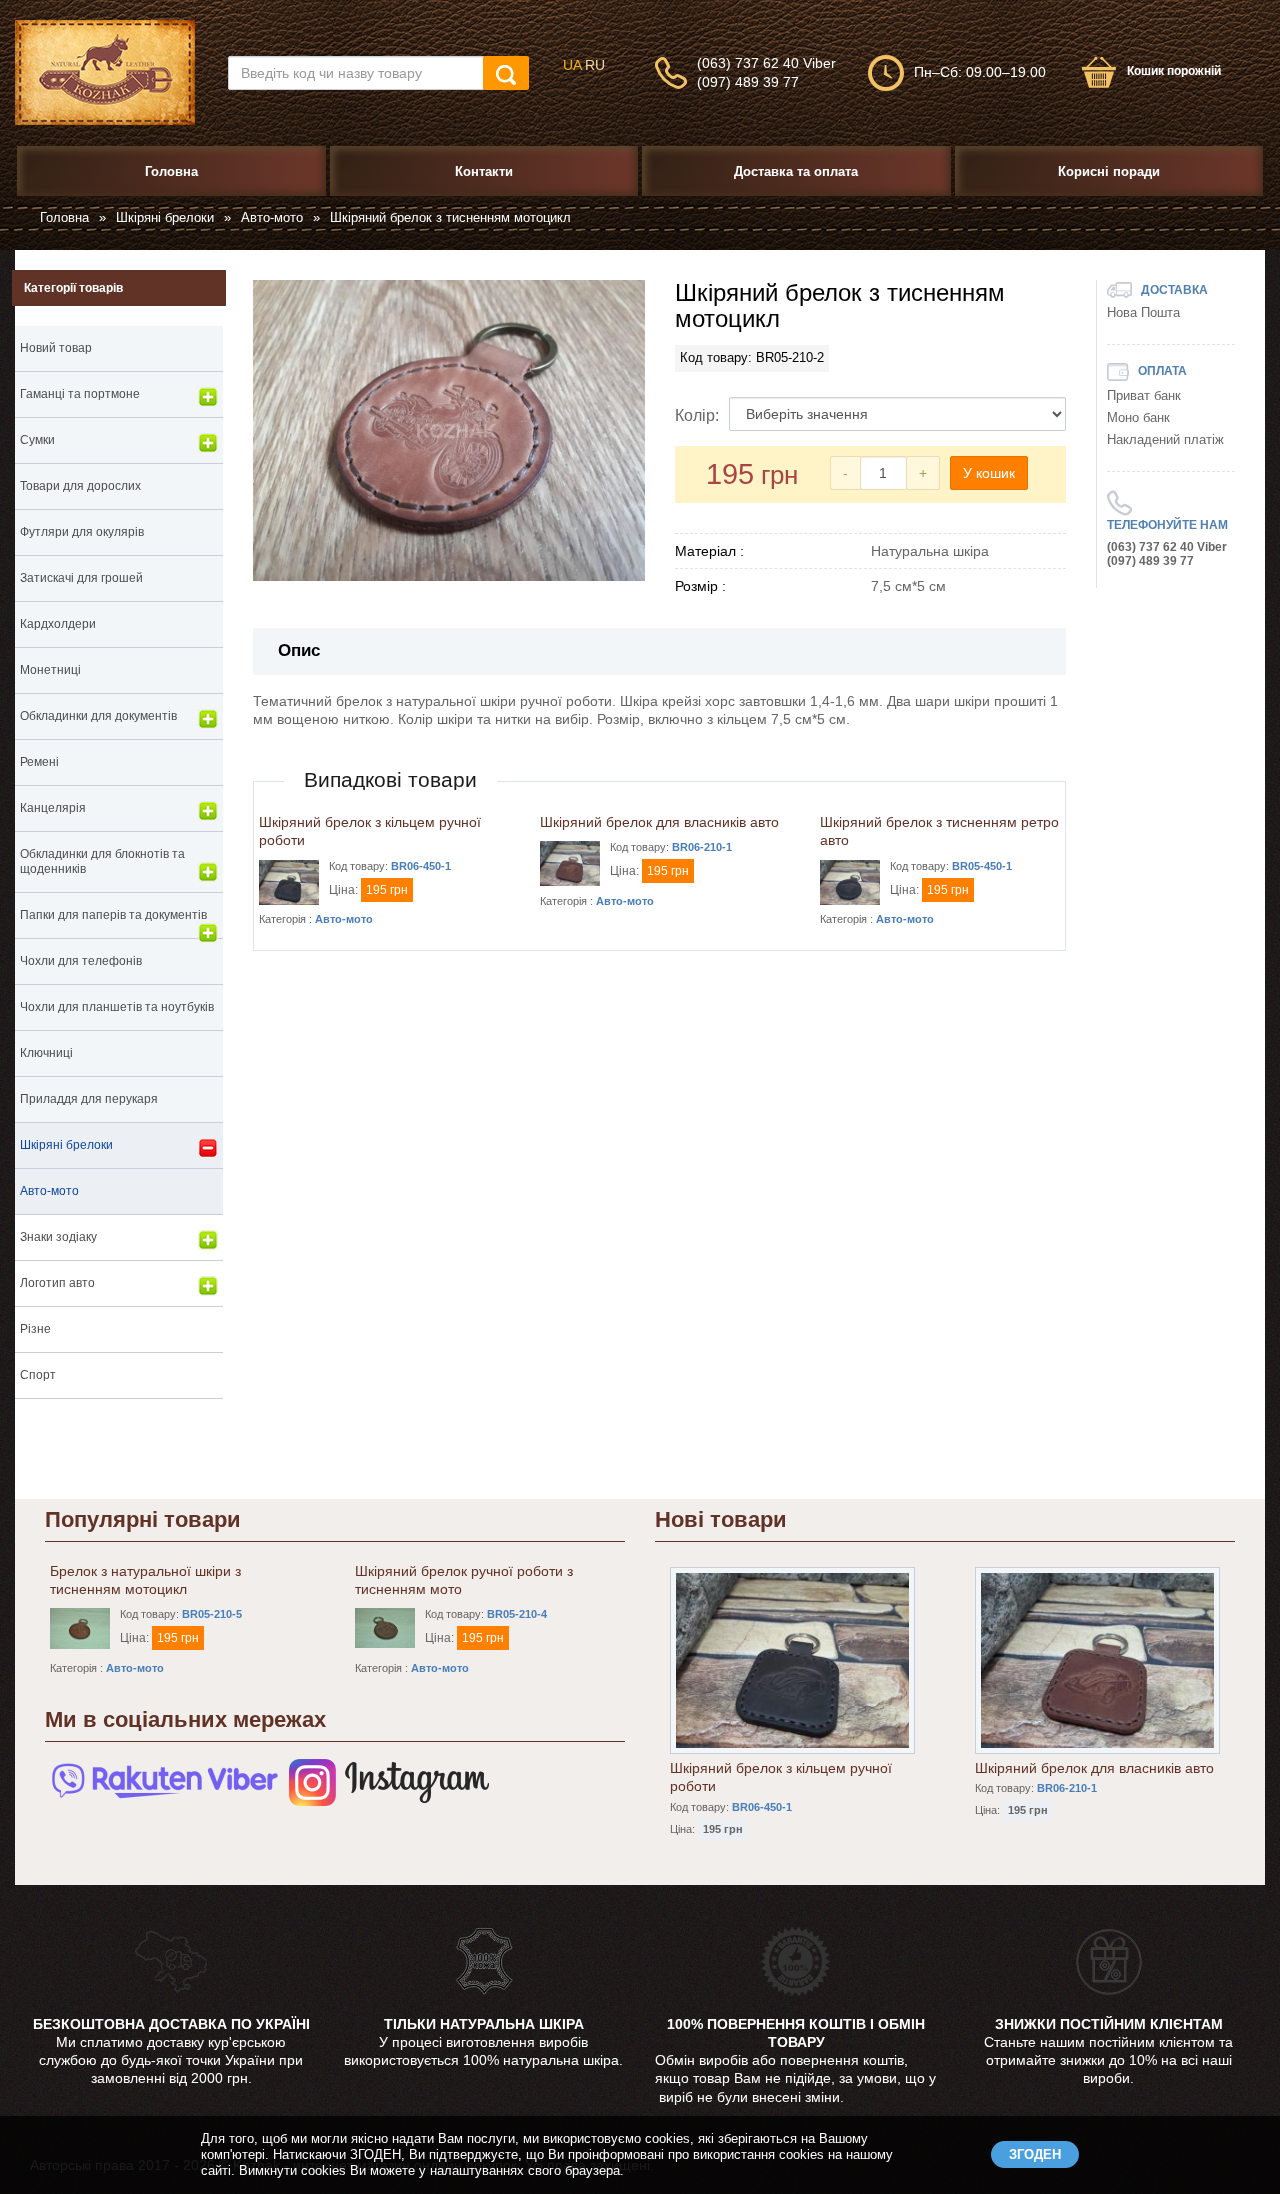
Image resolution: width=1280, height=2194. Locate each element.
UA (572, 65)
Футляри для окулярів (82, 532)
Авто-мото (272, 218)
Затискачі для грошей (81, 578)
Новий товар (56, 348)
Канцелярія (53, 808)
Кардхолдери (58, 624)
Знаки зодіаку (58, 1237)
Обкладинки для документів (98, 716)
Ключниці (46, 1053)
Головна (64, 218)
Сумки (37, 440)
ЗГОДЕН (1035, 2154)
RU (595, 65)
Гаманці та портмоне (80, 394)
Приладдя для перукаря (89, 1099)
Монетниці (50, 670)
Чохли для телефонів (81, 961)
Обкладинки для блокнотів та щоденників (102, 861)
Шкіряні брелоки (165, 218)
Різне (35, 1329)
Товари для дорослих (80, 486)
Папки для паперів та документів (113, 915)
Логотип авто (57, 1283)
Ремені (39, 762)
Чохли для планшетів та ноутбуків (117, 1007)
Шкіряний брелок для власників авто (659, 822)
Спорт (38, 1375)
